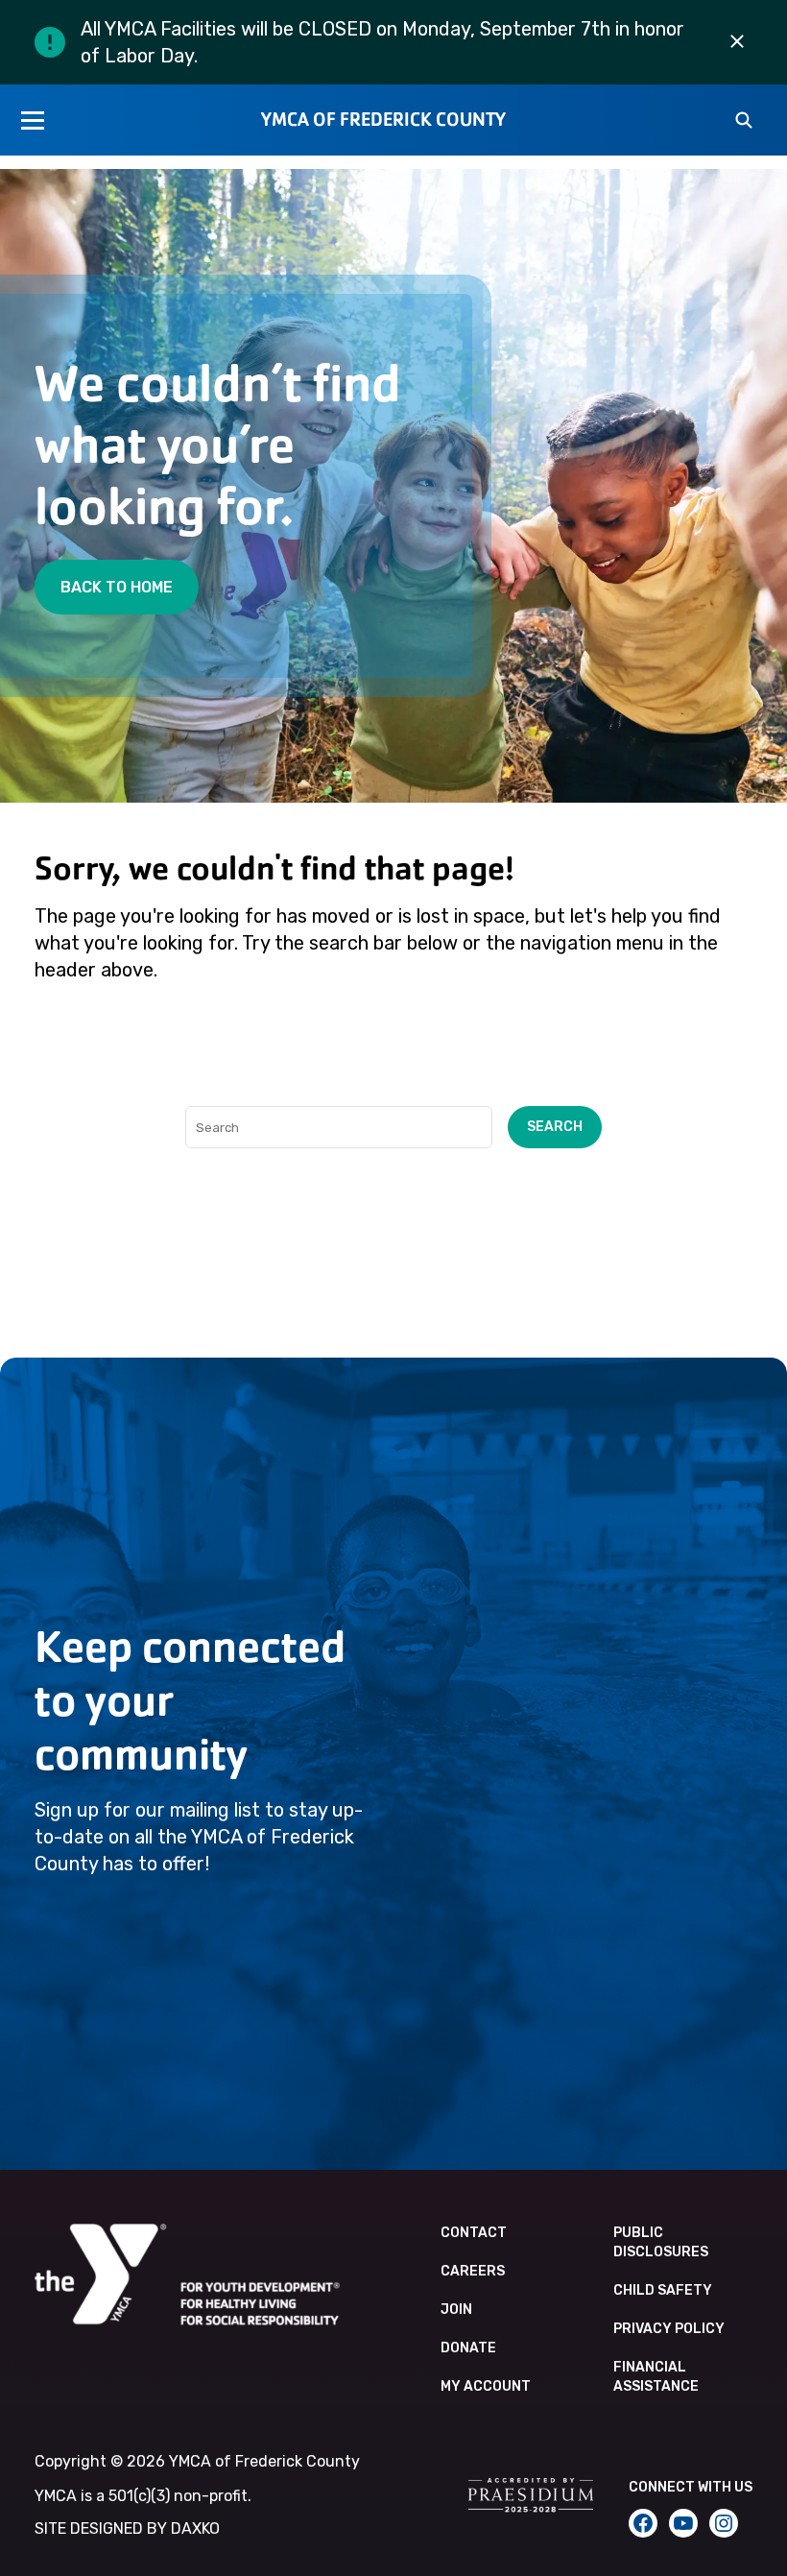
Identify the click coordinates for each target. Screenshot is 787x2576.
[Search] (744, 122)
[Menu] (33, 120)
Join (456, 2310)
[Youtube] (683, 2523)
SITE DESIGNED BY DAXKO (127, 2528)
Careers (473, 2271)
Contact (474, 2233)
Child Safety (663, 2290)
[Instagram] (724, 2523)
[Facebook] (643, 2523)
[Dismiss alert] (737, 42)
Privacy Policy (669, 2329)
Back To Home (117, 587)
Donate (468, 2348)
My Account (486, 2386)
